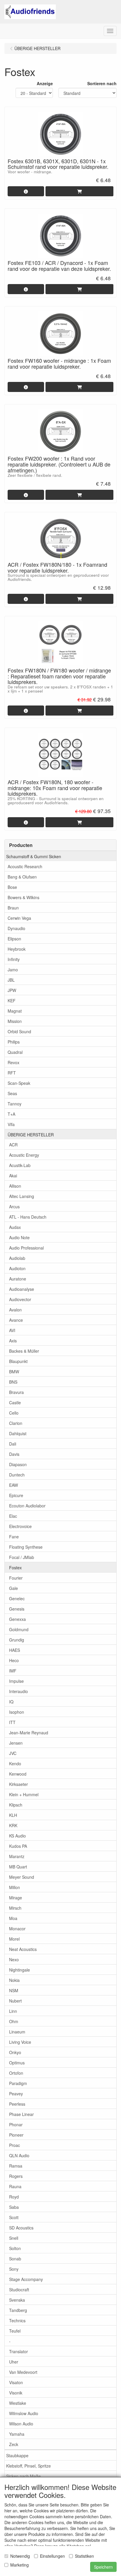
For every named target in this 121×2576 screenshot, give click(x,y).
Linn (13, 2011)
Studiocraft (19, 2290)
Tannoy (15, 1104)
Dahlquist (18, 1433)
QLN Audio (19, 2155)
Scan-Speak (19, 1083)
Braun (13, 908)
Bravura (16, 1392)
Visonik (16, 2393)
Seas (12, 1093)
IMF (13, 1671)
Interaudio (19, 1691)
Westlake (18, 2403)
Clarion (16, 1423)
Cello (14, 1413)
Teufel (15, 2331)
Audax (15, 1227)
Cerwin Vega (19, 918)
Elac (13, 1516)
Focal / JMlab (22, 1557)
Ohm (14, 2021)
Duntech (17, 1475)
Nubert (15, 2001)
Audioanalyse (22, 1289)
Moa (13, 1918)
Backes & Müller (24, 1351)
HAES (15, 1650)
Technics (17, 2320)
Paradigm (18, 2083)
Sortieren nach (102, 83)
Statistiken (84, 2556)
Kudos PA (18, 1846)
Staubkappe (17, 2455)
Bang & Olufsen (22, 877)
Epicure (16, 1495)
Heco (14, 1660)
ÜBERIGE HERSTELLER (31, 1135)
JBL (11, 980)
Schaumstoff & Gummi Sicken (34, 856)
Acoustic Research (25, 866)
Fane (14, 1537)
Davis (14, 1454)
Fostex (15, 1568)
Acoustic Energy (24, 1155)
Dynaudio (16, 928)
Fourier (16, 1578)
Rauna (15, 2186)
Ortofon (16, 2073)
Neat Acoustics (23, 1949)
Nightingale (20, 1970)
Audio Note (19, 1237)
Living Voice (20, 2042)
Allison (15, 1186)
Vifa (11, 1124)
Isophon (17, 1712)
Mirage (16, 1898)
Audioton (17, 1268)
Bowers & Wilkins (23, 897)
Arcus (14, 1207)
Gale (14, 1588)
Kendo (15, 1764)
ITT (12, 1722)
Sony (14, 2269)
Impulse (16, 1681)
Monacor (17, 1929)
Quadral (15, 1052)
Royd (14, 2197)
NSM (14, 1990)
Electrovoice (20, 1526)
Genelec (17, 1598)
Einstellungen (52, 2556)
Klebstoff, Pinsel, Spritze (28, 2466)
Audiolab (17, 1258)
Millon (15, 1887)
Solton (15, 2248)
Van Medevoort (23, 2372)
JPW (12, 990)
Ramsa (16, 2166)
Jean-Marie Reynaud (29, 1733)
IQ (11, 1702)
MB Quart (18, 1867)
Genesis (17, 1609)
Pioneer (16, 2135)
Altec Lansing (22, 1196)
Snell (14, 2238)
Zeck (14, 2444)
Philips (14, 1042)
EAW (14, 1485)
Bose (12, 887)
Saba (14, 2207)
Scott (14, 2217)
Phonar (16, 2125)
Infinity (14, 959)
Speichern (103, 2567)
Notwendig (20, 2556)
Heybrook (17, 949)
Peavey (16, 2094)
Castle (15, 1402)
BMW (14, 1372)
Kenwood (18, 1774)
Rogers (16, 2176)
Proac (15, 2145)
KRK (13, 1825)
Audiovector (20, 1299)
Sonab (15, 2259)
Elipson (14, 939)
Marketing (20, 2565)
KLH (13, 1815)
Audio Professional (26, 1248)
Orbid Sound (19, 1031)
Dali (13, 1444)
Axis (13, 1341)
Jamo (13, 970)
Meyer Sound (22, 1877)
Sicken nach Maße (23, 2476)
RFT (12, 1073)
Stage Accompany (26, 2279)
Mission (15, 1021)
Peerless (17, 2104)
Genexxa (17, 1619)
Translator (19, 2351)
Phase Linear (21, 2114)
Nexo (14, 1959)
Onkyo (15, 2052)
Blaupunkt (18, 1361)
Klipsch (16, 1805)
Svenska (17, 2300)
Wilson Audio (21, 2424)
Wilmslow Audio (24, 2413)
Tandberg (18, 2310)
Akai (13, 1176)
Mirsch (15, 1908)
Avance (16, 1320)
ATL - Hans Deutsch (28, 1217)
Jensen (16, 1743)
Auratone (18, 1279)
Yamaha (17, 2434)
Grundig (17, 1640)
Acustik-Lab (20, 1165)
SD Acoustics (21, 2228)
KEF (12, 1001)
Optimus (17, 2063)
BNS (13, 1382)
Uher (14, 2362)
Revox (14, 1062)
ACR (13, 1145)
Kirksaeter (19, 1784)
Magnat (15, 1011)
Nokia (14, 1980)
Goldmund (19, 1629)
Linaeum (17, 2032)
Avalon (15, 1310)
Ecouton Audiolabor (27, 1506)
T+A (11, 1114)
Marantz (17, 1856)
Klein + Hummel (24, 1794)
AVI (12, 1330)
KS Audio (17, 1836)
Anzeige (45, 83)
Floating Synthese (26, 1547)
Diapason (18, 1464)
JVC (13, 1753)
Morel (14, 1939)
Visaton (16, 2382)
